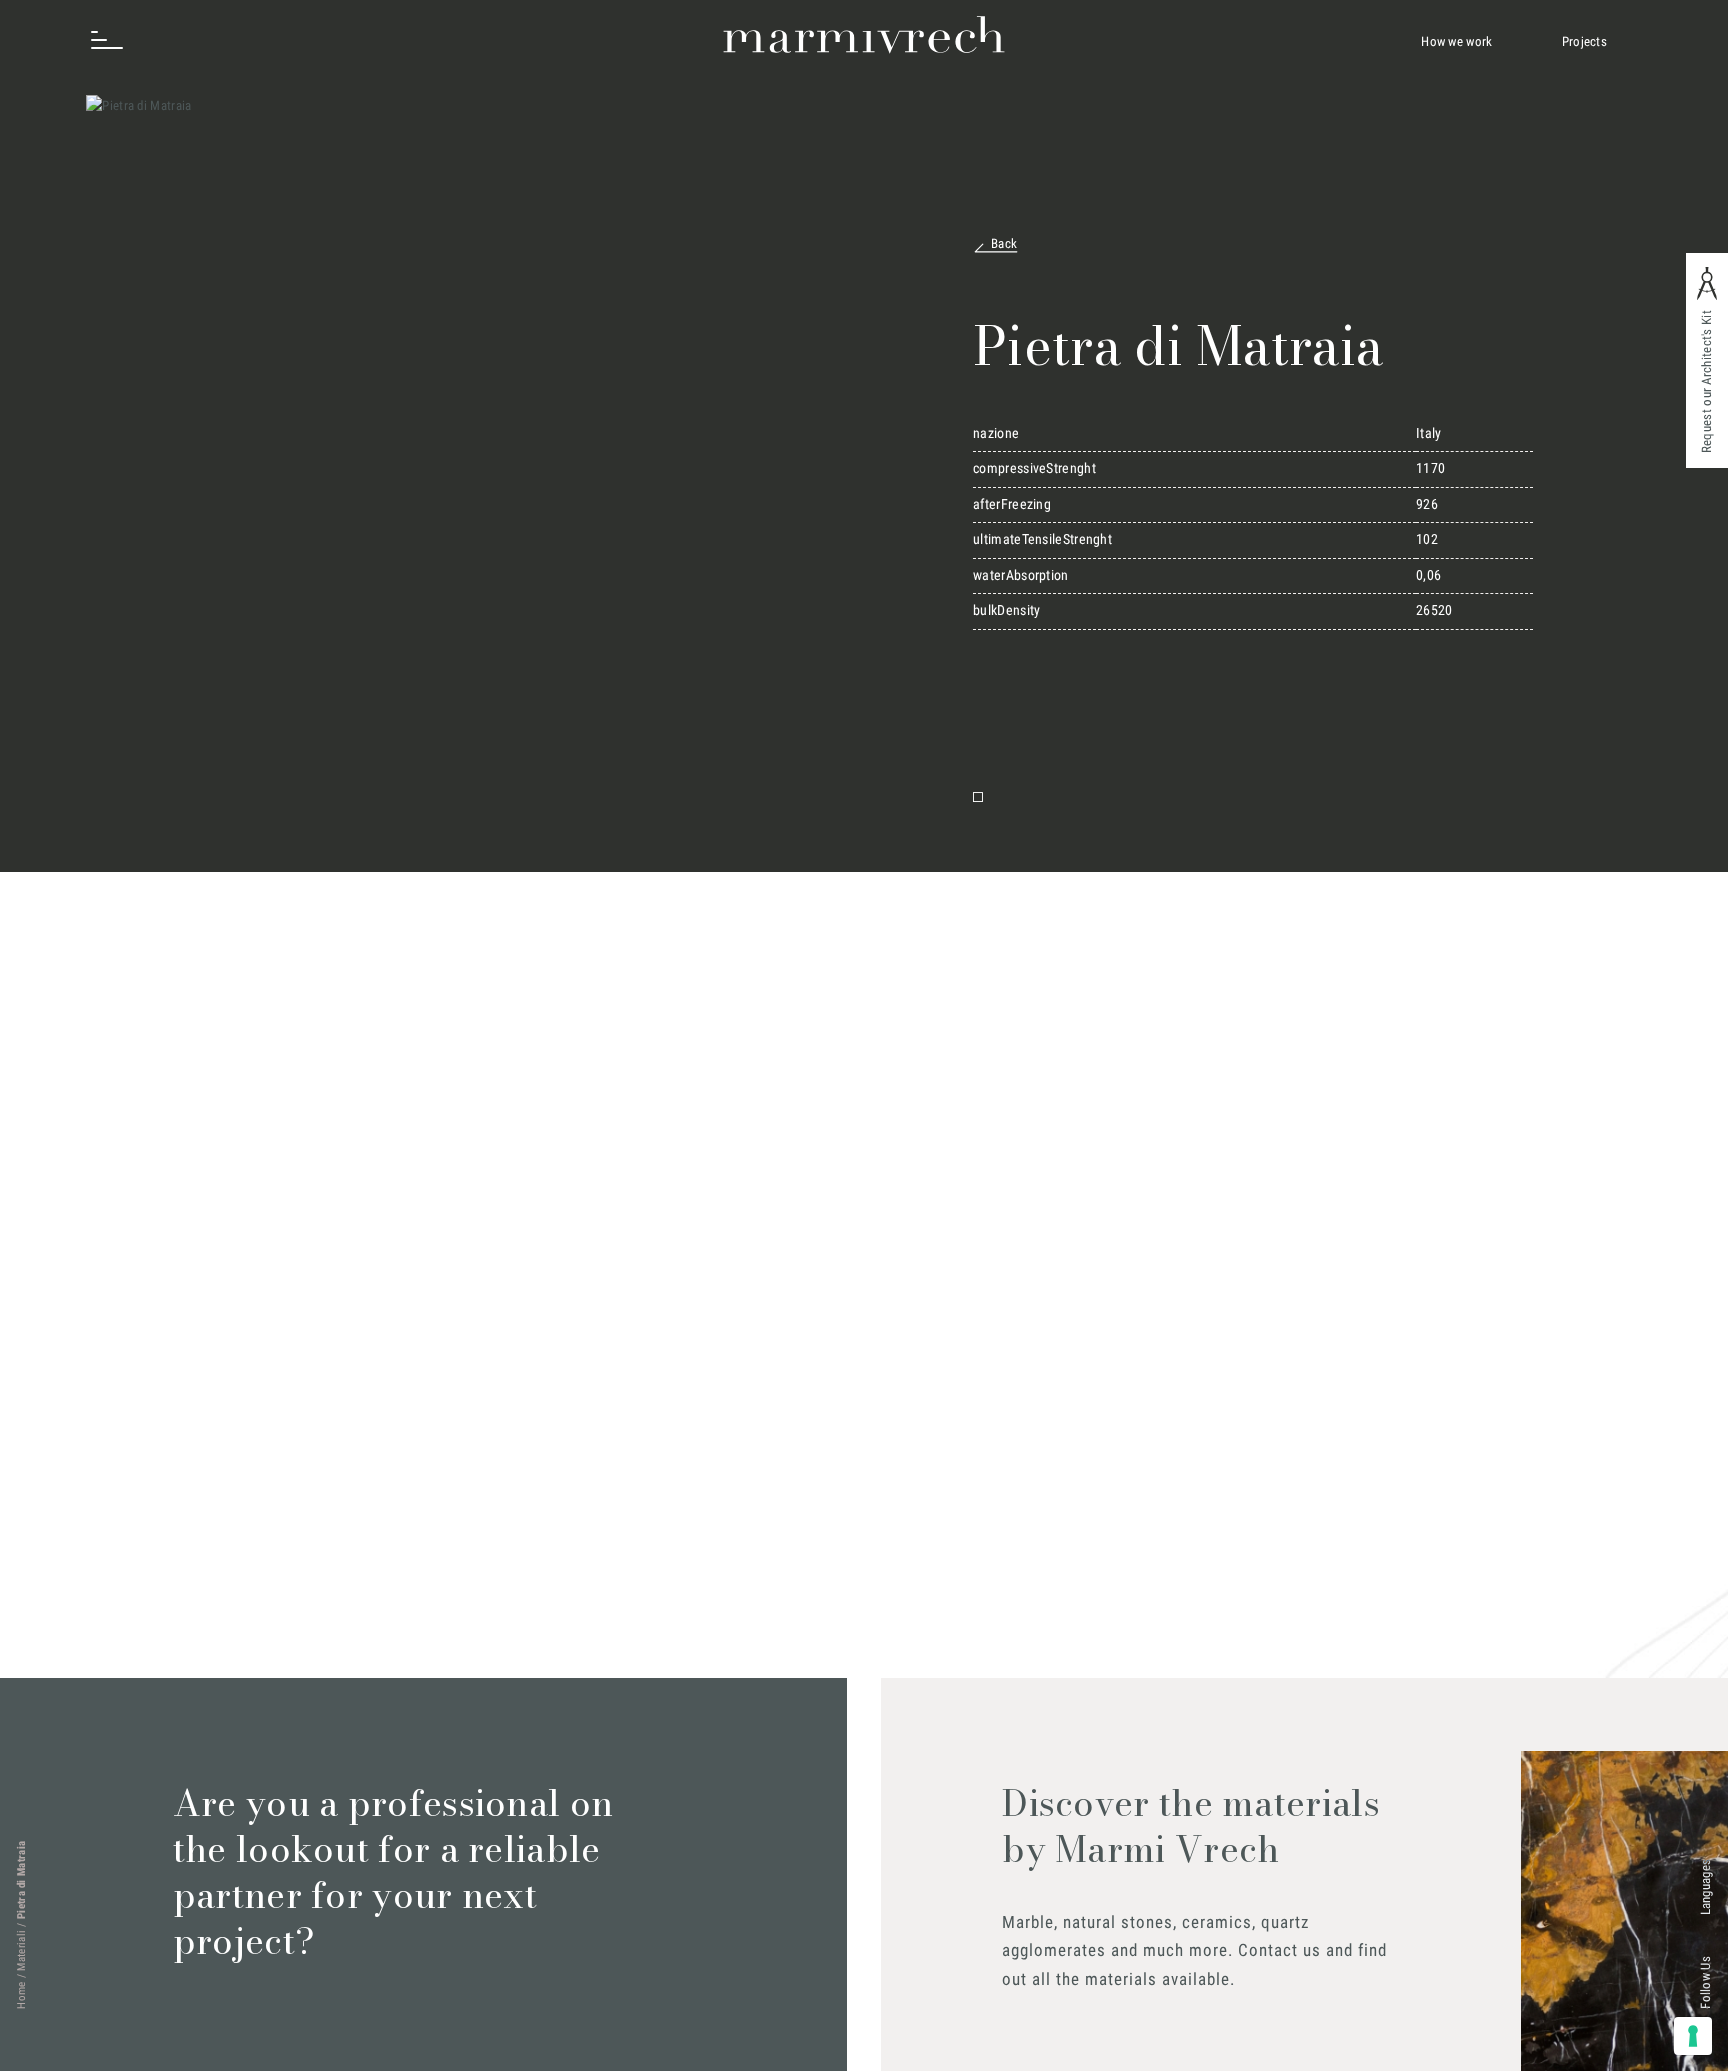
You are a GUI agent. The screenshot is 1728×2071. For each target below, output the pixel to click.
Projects (1584, 41)
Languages (1705, 1887)
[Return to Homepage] (864, 35)
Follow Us (1705, 1982)
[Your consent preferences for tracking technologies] (1693, 2036)
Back (1004, 243)
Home (21, 1995)
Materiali (21, 1950)
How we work (1456, 41)
